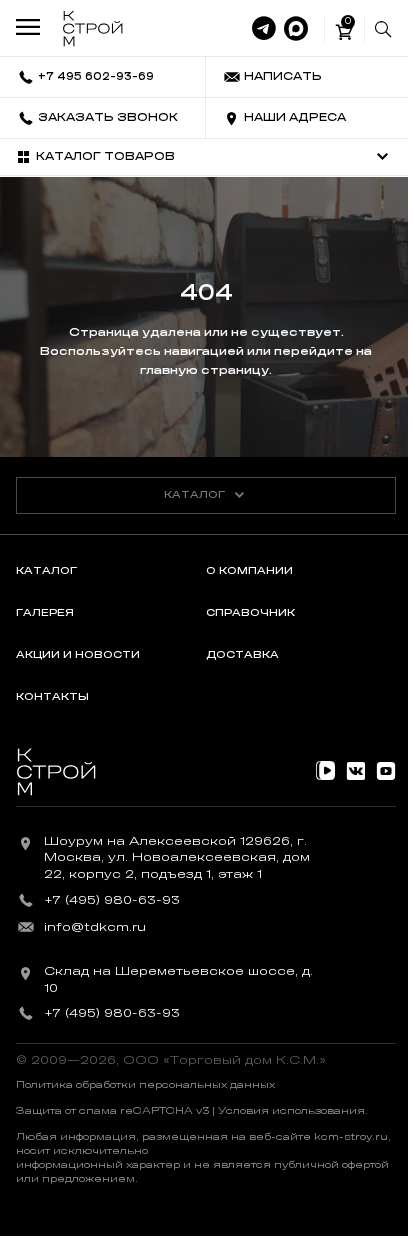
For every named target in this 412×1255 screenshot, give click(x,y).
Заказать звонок (108, 117)
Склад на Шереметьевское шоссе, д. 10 (178, 979)
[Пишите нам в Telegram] (264, 29)
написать (283, 76)
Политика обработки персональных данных (145, 1085)
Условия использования (291, 1111)
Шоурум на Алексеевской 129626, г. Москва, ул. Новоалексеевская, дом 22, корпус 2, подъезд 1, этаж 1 (177, 858)
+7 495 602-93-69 (96, 76)
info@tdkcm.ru (95, 927)
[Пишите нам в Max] (296, 29)
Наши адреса (295, 117)
